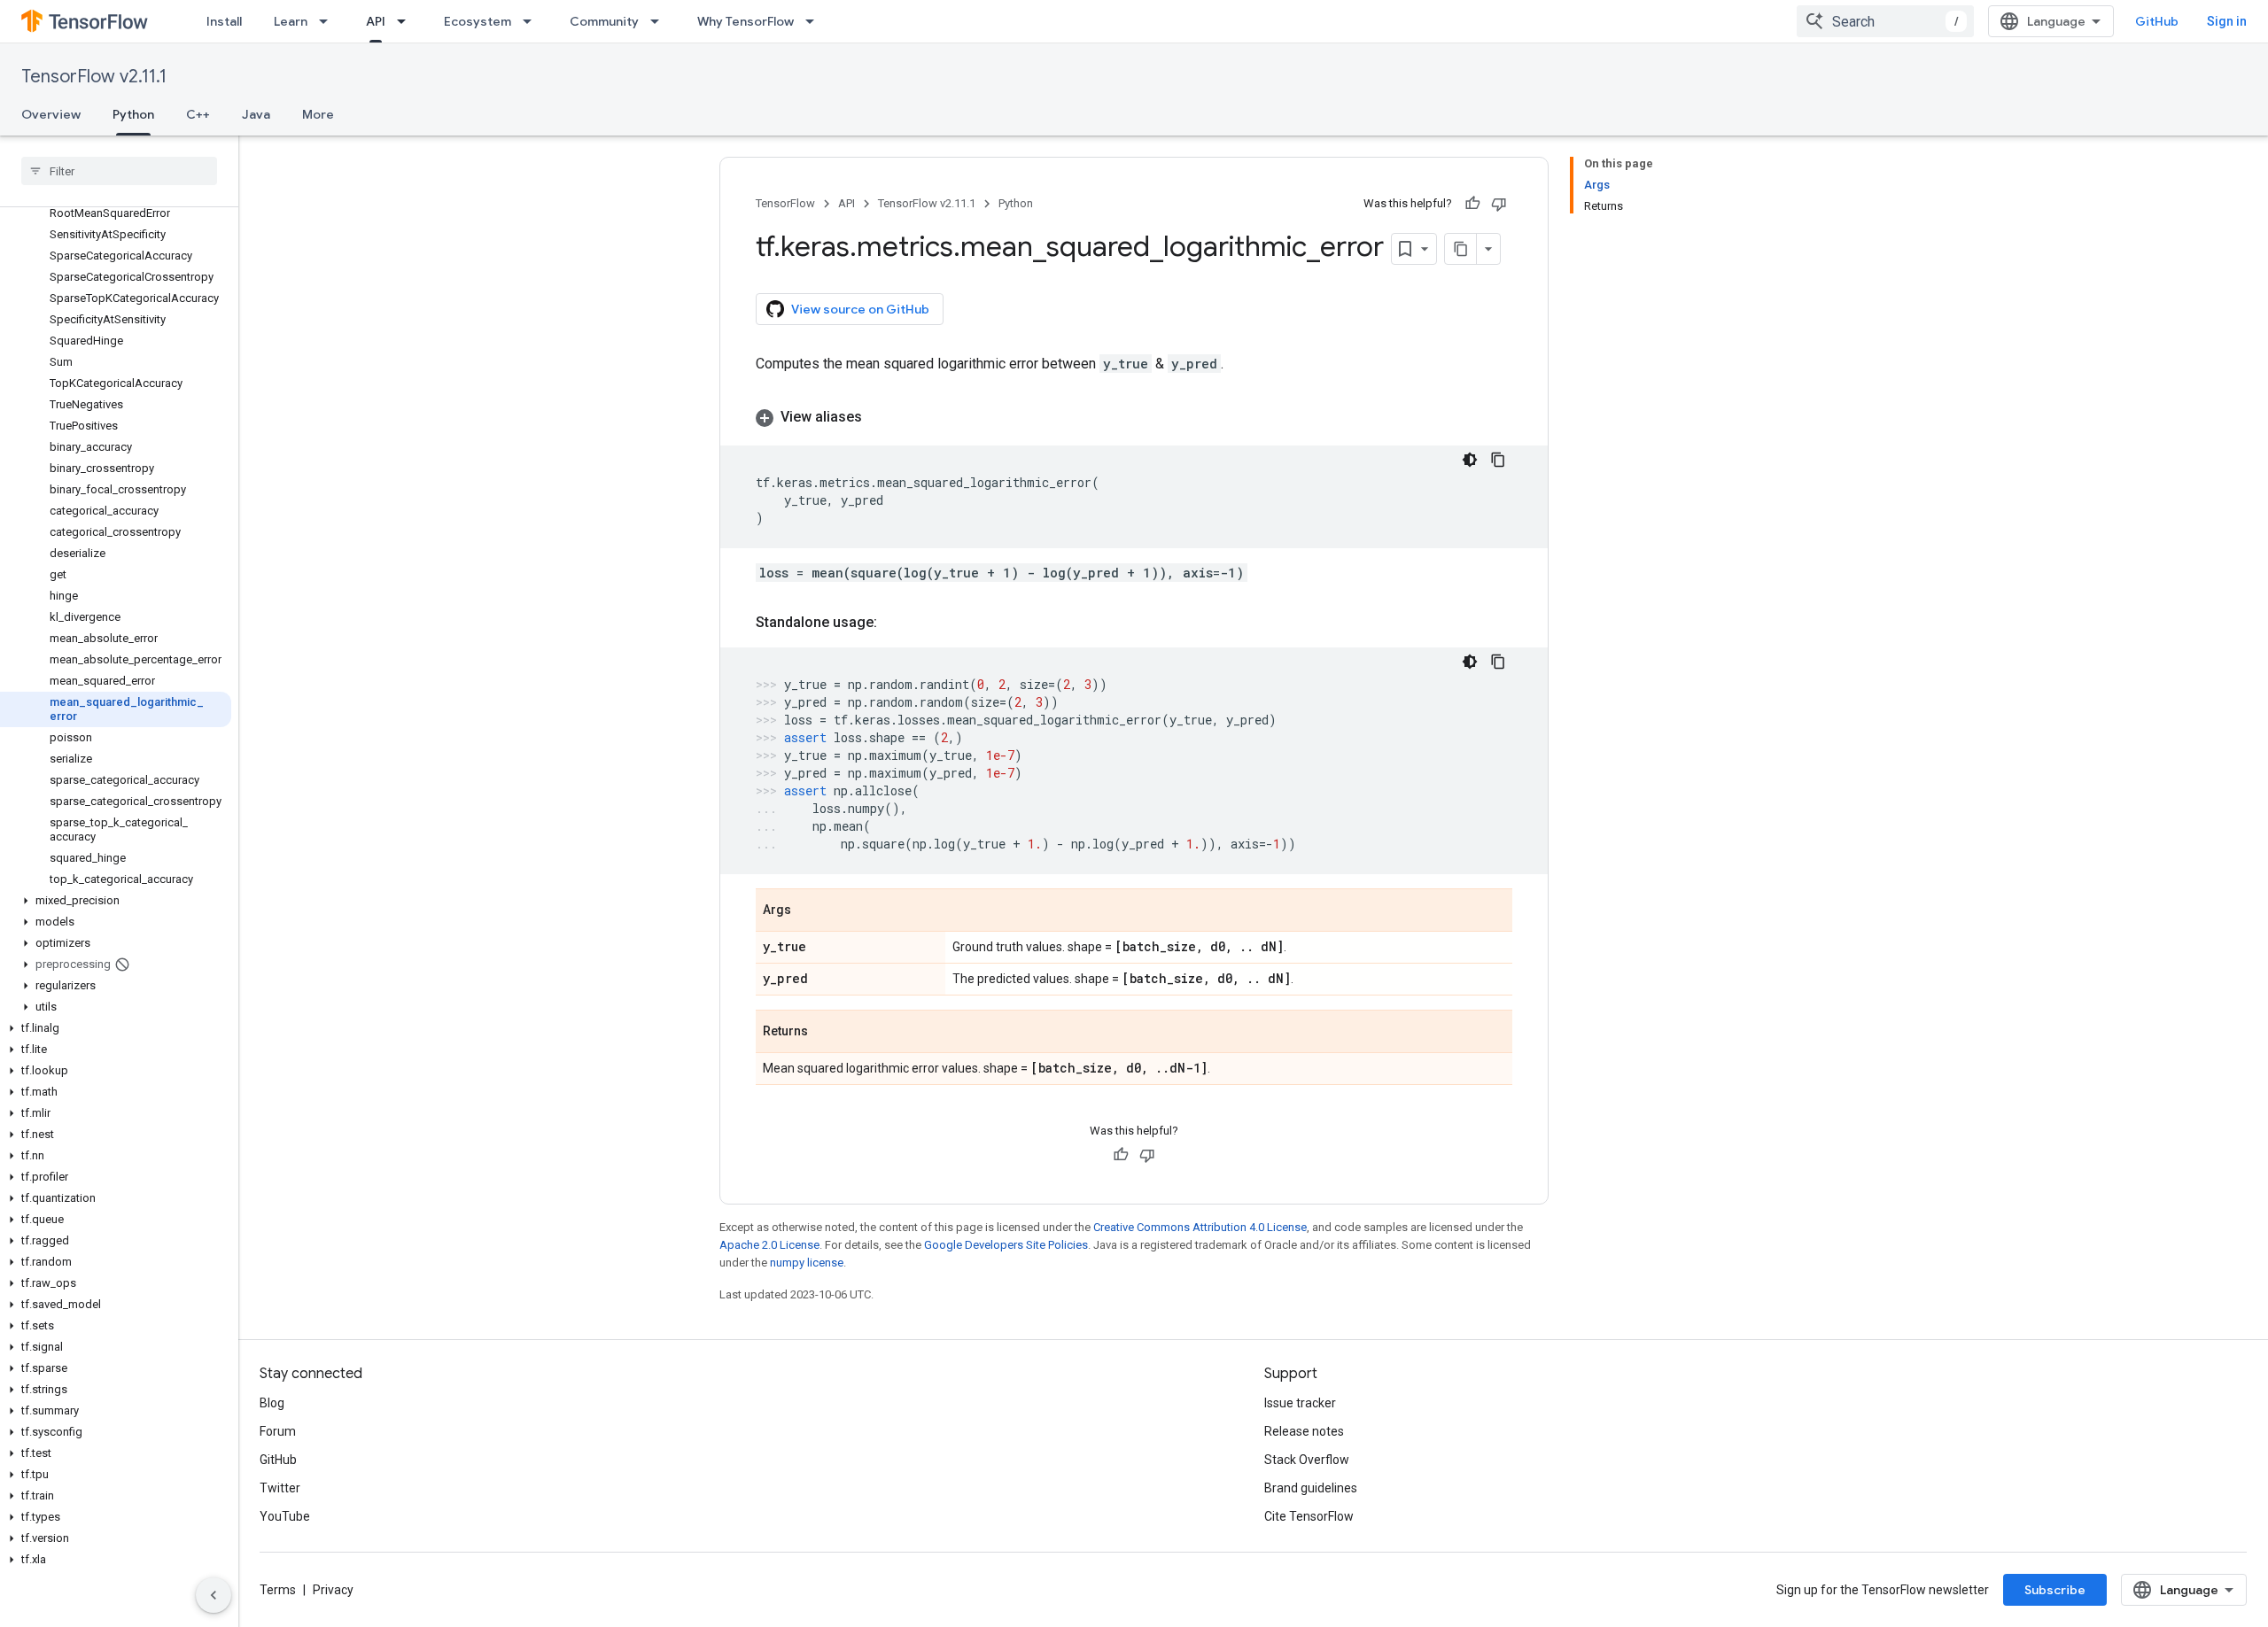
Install (224, 21)
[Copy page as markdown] (1461, 249)
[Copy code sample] (1498, 460)
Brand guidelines (1311, 1488)
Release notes (1304, 1431)
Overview (51, 114)
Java (256, 114)
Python (133, 114)
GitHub (2157, 21)
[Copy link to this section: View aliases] (880, 417)
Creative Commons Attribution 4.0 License (1200, 1227)
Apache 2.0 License (769, 1245)
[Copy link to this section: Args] (809, 911)
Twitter (280, 1488)
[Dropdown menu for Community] (660, 21)
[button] (116, 901)
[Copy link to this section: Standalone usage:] (895, 623)
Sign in (2227, 21)
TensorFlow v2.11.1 (94, 77)
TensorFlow (785, 203)
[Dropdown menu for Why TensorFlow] (815, 21)
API (376, 21)
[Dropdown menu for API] (407, 21)
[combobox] (1885, 21)
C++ (198, 114)
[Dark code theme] (1470, 460)
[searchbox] (119, 171)
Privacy (333, 1590)
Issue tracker (1300, 1403)
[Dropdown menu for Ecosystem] (532, 21)
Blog (272, 1403)
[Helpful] (1472, 204)
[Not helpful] (1499, 204)
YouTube (285, 1516)
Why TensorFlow (746, 21)
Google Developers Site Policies (1006, 1245)
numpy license (807, 1263)
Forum (278, 1431)
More (318, 114)
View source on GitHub (860, 309)
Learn (291, 21)
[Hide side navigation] (214, 1595)
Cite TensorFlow (1309, 1516)
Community (604, 21)
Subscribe (2055, 1590)
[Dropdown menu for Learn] (329, 21)
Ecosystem (478, 21)
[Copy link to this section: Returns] (826, 1033)
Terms (278, 1590)
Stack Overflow (1307, 1460)
